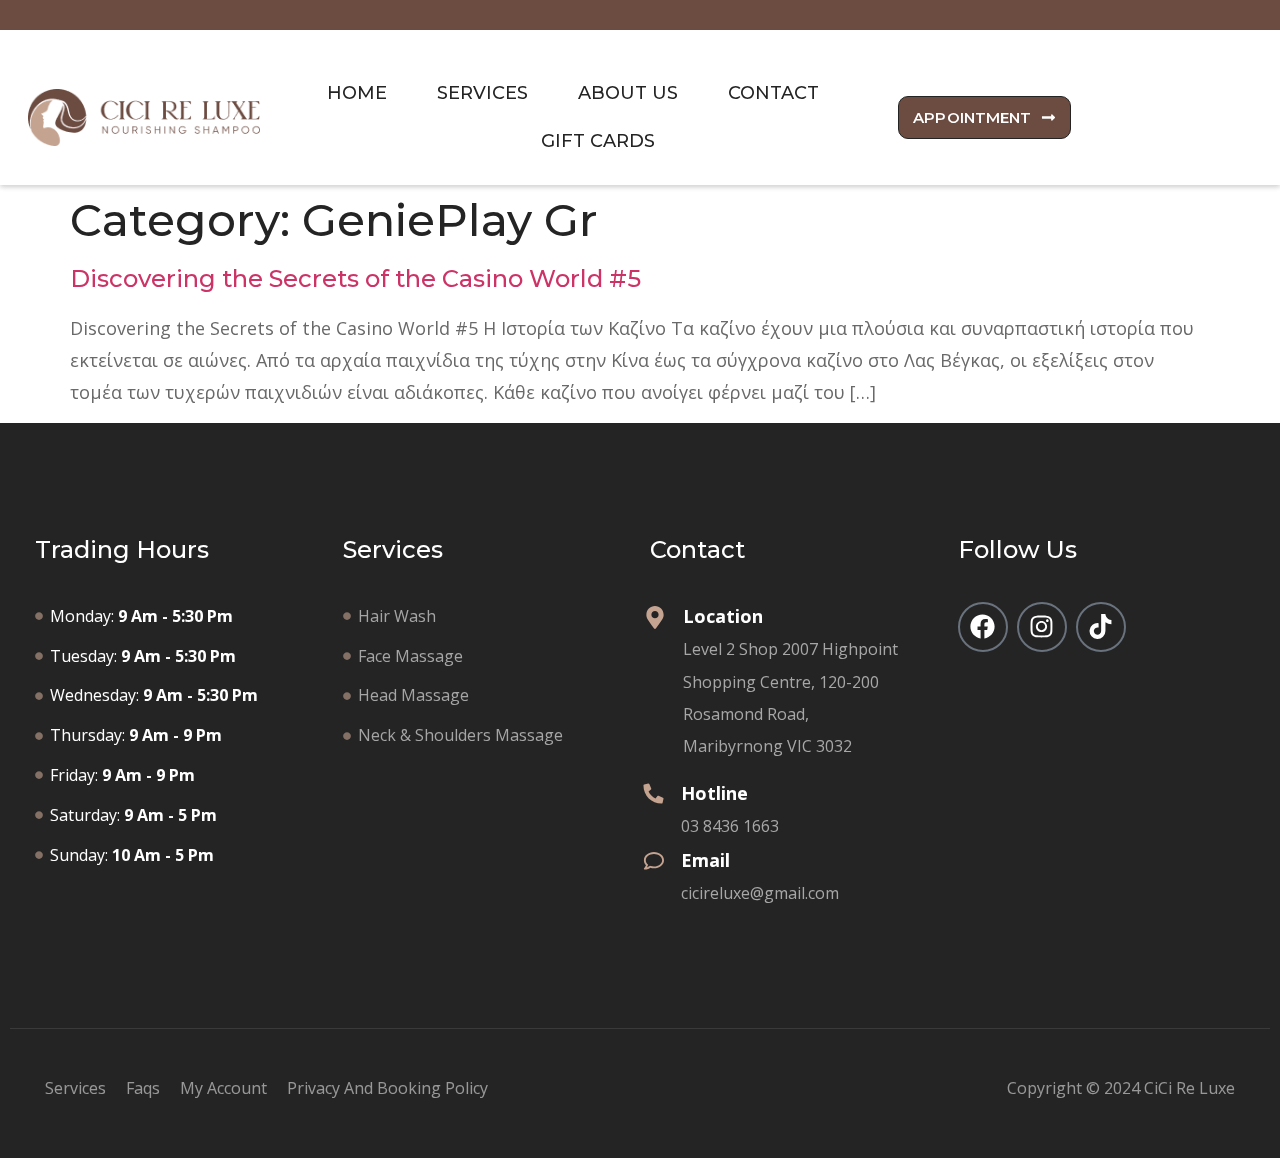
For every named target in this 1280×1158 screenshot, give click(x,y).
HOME (357, 93)
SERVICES (482, 93)
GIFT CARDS (598, 141)
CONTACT (773, 93)
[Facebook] (983, 627)
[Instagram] (1042, 627)
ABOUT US (628, 93)
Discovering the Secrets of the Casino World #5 (355, 278)
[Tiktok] (1101, 627)
